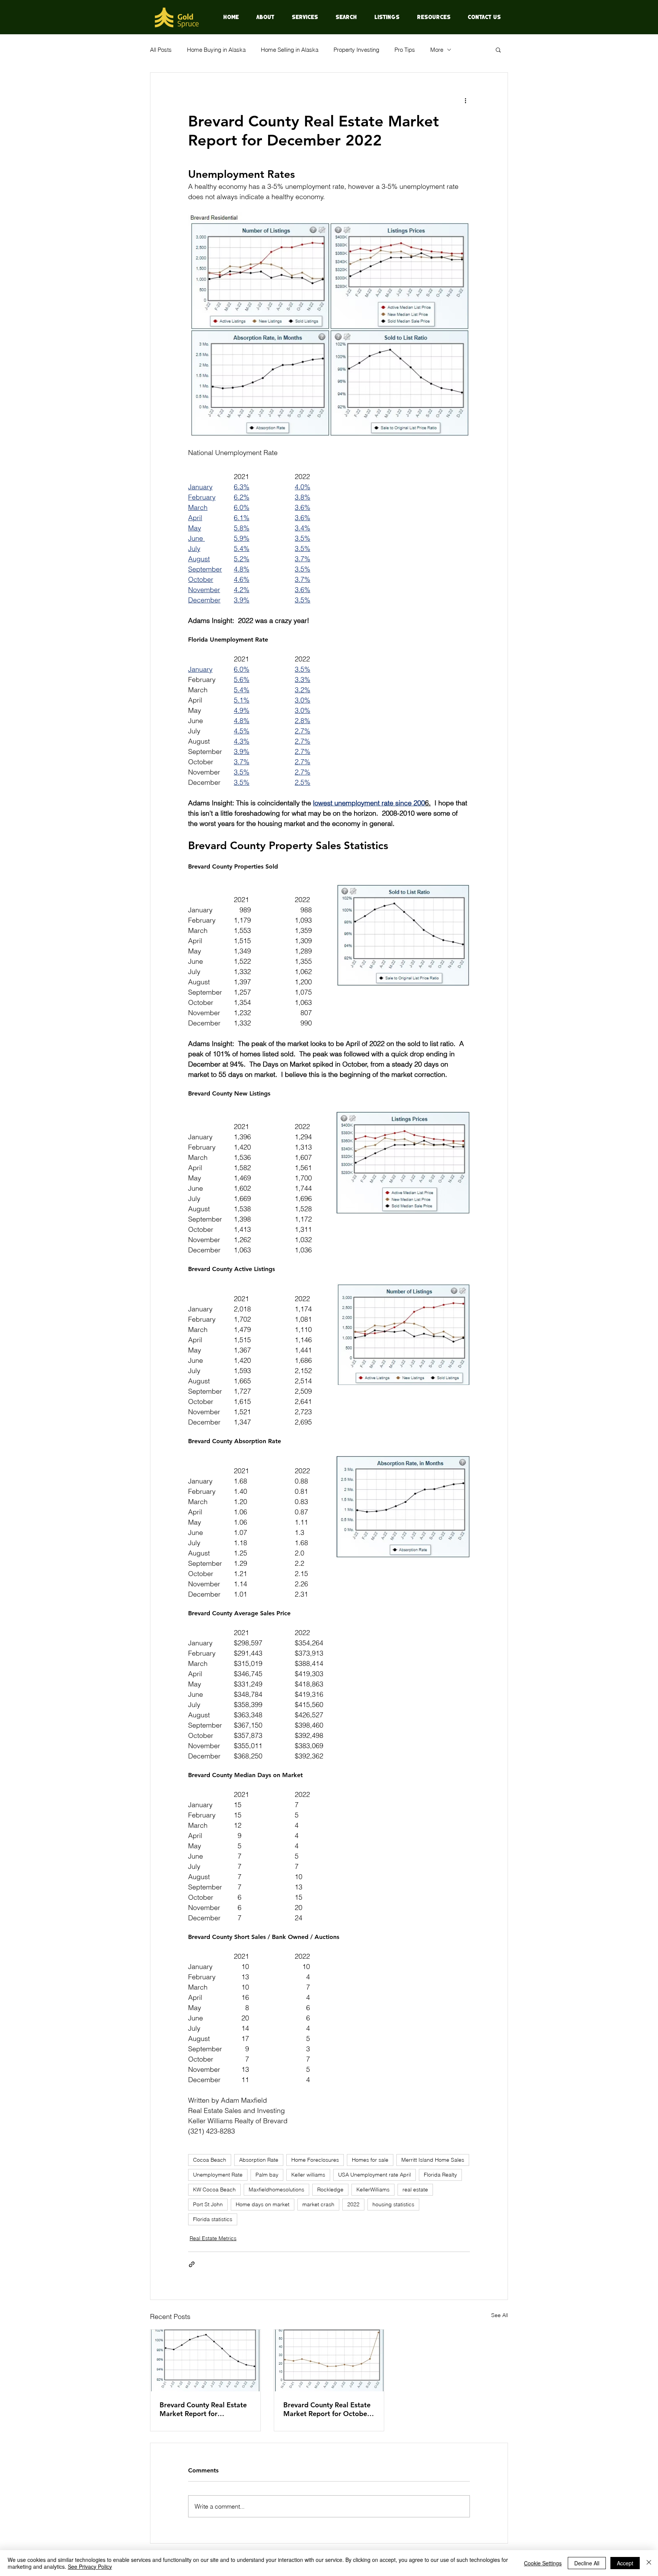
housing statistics (393, 2204)
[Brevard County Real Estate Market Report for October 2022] (329, 2360)
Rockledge (330, 2190)
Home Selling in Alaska (290, 50)
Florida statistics (213, 2219)
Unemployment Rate (218, 2175)
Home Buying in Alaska (216, 50)
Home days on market (263, 2204)
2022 (353, 2204)
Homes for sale (370, 2160)
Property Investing (356, 50)
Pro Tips (405, 50)
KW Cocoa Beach (214, 2190)
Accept (625, 2563)
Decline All (587, 2563)
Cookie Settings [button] (543, 2563)
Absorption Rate (259, 2160)
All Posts (161, 50)
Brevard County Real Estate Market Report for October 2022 (327, 2409)
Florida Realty (440, 2175)
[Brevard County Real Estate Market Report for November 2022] (205, 2360)
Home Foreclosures (315, 2160)
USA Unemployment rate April (375, 2175)
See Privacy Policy (90, 2566)
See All (500, 2315)
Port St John (208, 2204)
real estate (415, 2190)
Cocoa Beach (210, 2160)
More (437, 50)
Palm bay (267, 2175)
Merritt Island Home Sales (433, 2160)
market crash (318, 2204)
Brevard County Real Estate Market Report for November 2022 (203, 2409)
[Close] (649, 2563)
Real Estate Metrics (213, 2238)
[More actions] (465, 100)
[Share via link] (192, 2264)
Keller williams (308, 2175)
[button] (498, 50)
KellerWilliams (373, 2190)
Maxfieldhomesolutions (276, 2190)
